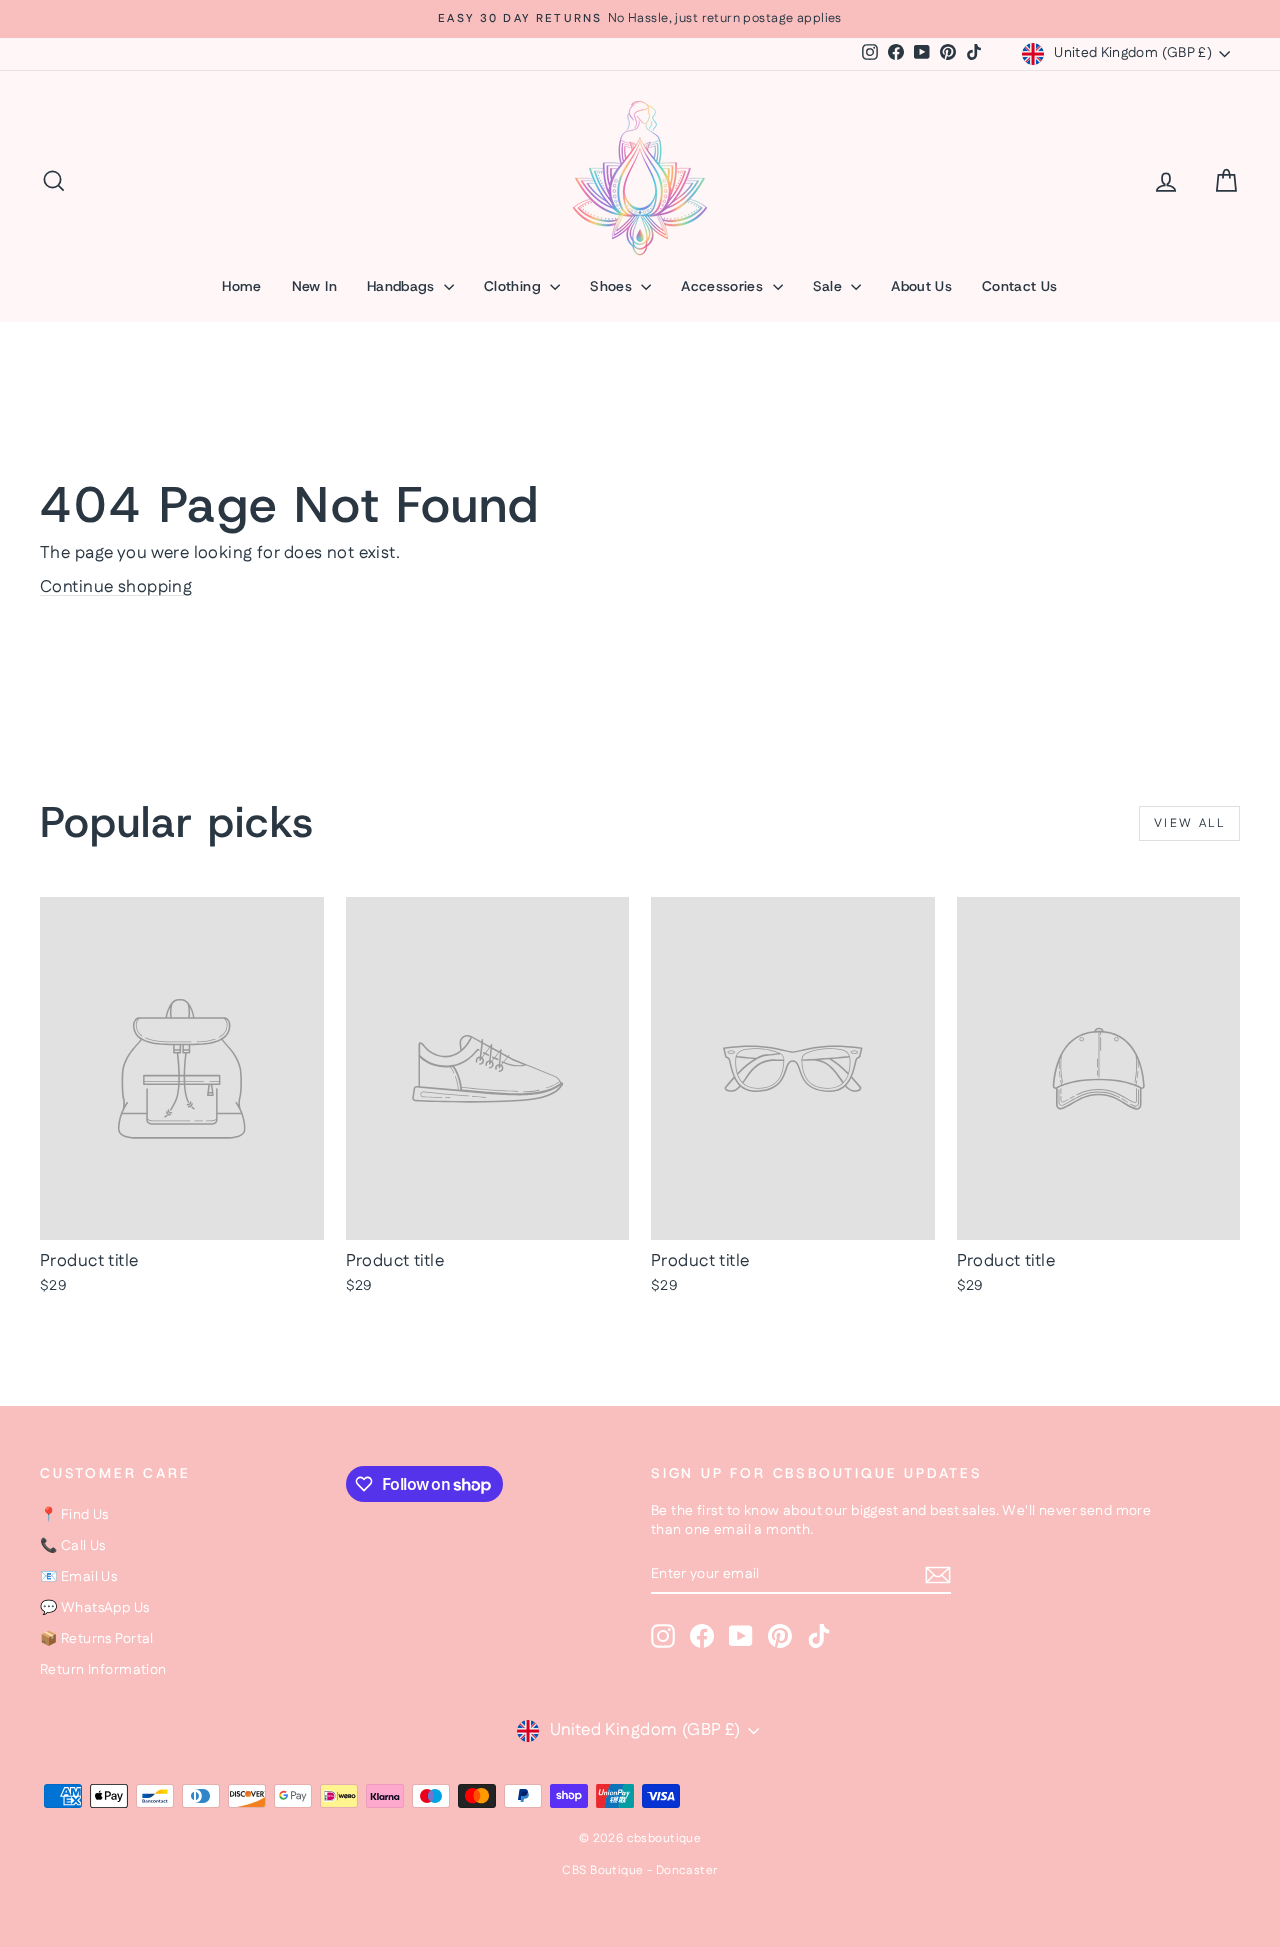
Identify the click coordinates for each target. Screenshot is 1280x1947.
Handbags (403, 286)
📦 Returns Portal (97, 1639)
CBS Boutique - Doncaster (639, 1870)
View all (1189, 823)
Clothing (514, 286)
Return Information (103, 1670)
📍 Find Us (74, 1515)
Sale (830, 286)
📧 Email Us (78, 1577)
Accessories (724, 286)
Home (241, 286)
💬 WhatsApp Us (95, 1608)
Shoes (613, 286)
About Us (921, 286)
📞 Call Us (73, 1546)
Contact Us (1020, 286)
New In (314, 286)
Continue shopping (116, 587)
